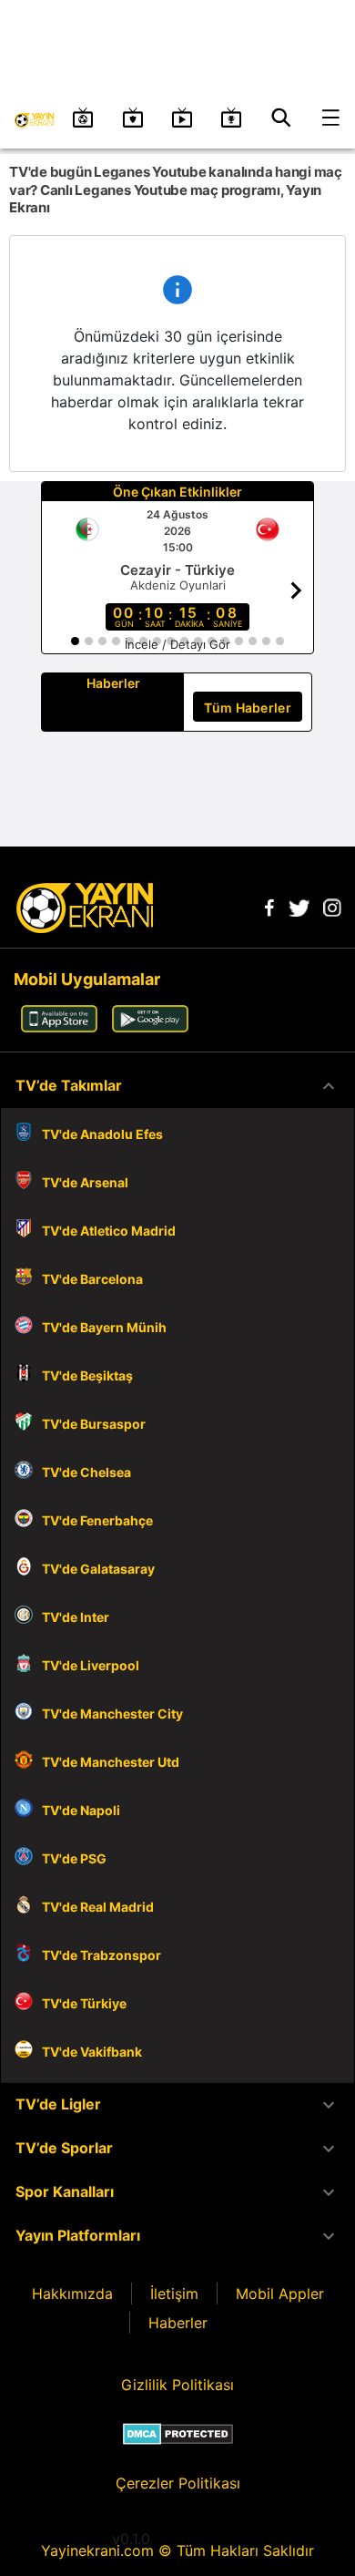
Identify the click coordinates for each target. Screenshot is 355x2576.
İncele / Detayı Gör (177, 644)
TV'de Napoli (81, 1810)
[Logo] (85, 928)
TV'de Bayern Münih (104, 1327)
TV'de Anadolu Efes (102, 1134)
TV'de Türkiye (84, 2003)
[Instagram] (332, 911)
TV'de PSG (74, 1858)
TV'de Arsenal (85, 1182)
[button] (177, 1086)
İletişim (174, 2294)
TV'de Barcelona (92, 1279)
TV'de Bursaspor (94, 1424)
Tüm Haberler (248, 708)
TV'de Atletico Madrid (109, 1231)
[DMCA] (178, 2434)
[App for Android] (150, 1027)
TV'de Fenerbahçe (97, 1520)
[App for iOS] (59, 1027)
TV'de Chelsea (86, 1472)
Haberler (178, 2323)
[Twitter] (299, 911)
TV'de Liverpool (91, 1665)
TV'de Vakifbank (92, 2052)
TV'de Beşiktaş (87, 1375)
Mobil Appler (280, 2294)
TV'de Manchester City (112, 1714)
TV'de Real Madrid (98, 1907)
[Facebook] (269, 911)
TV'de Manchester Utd (111, 1762)
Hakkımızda (72, 2294)
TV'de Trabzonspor (101, 1955)
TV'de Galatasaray (98, 1569)
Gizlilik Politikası (177, 2385)
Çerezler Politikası (178, 2483)
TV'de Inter (76, 1617)
